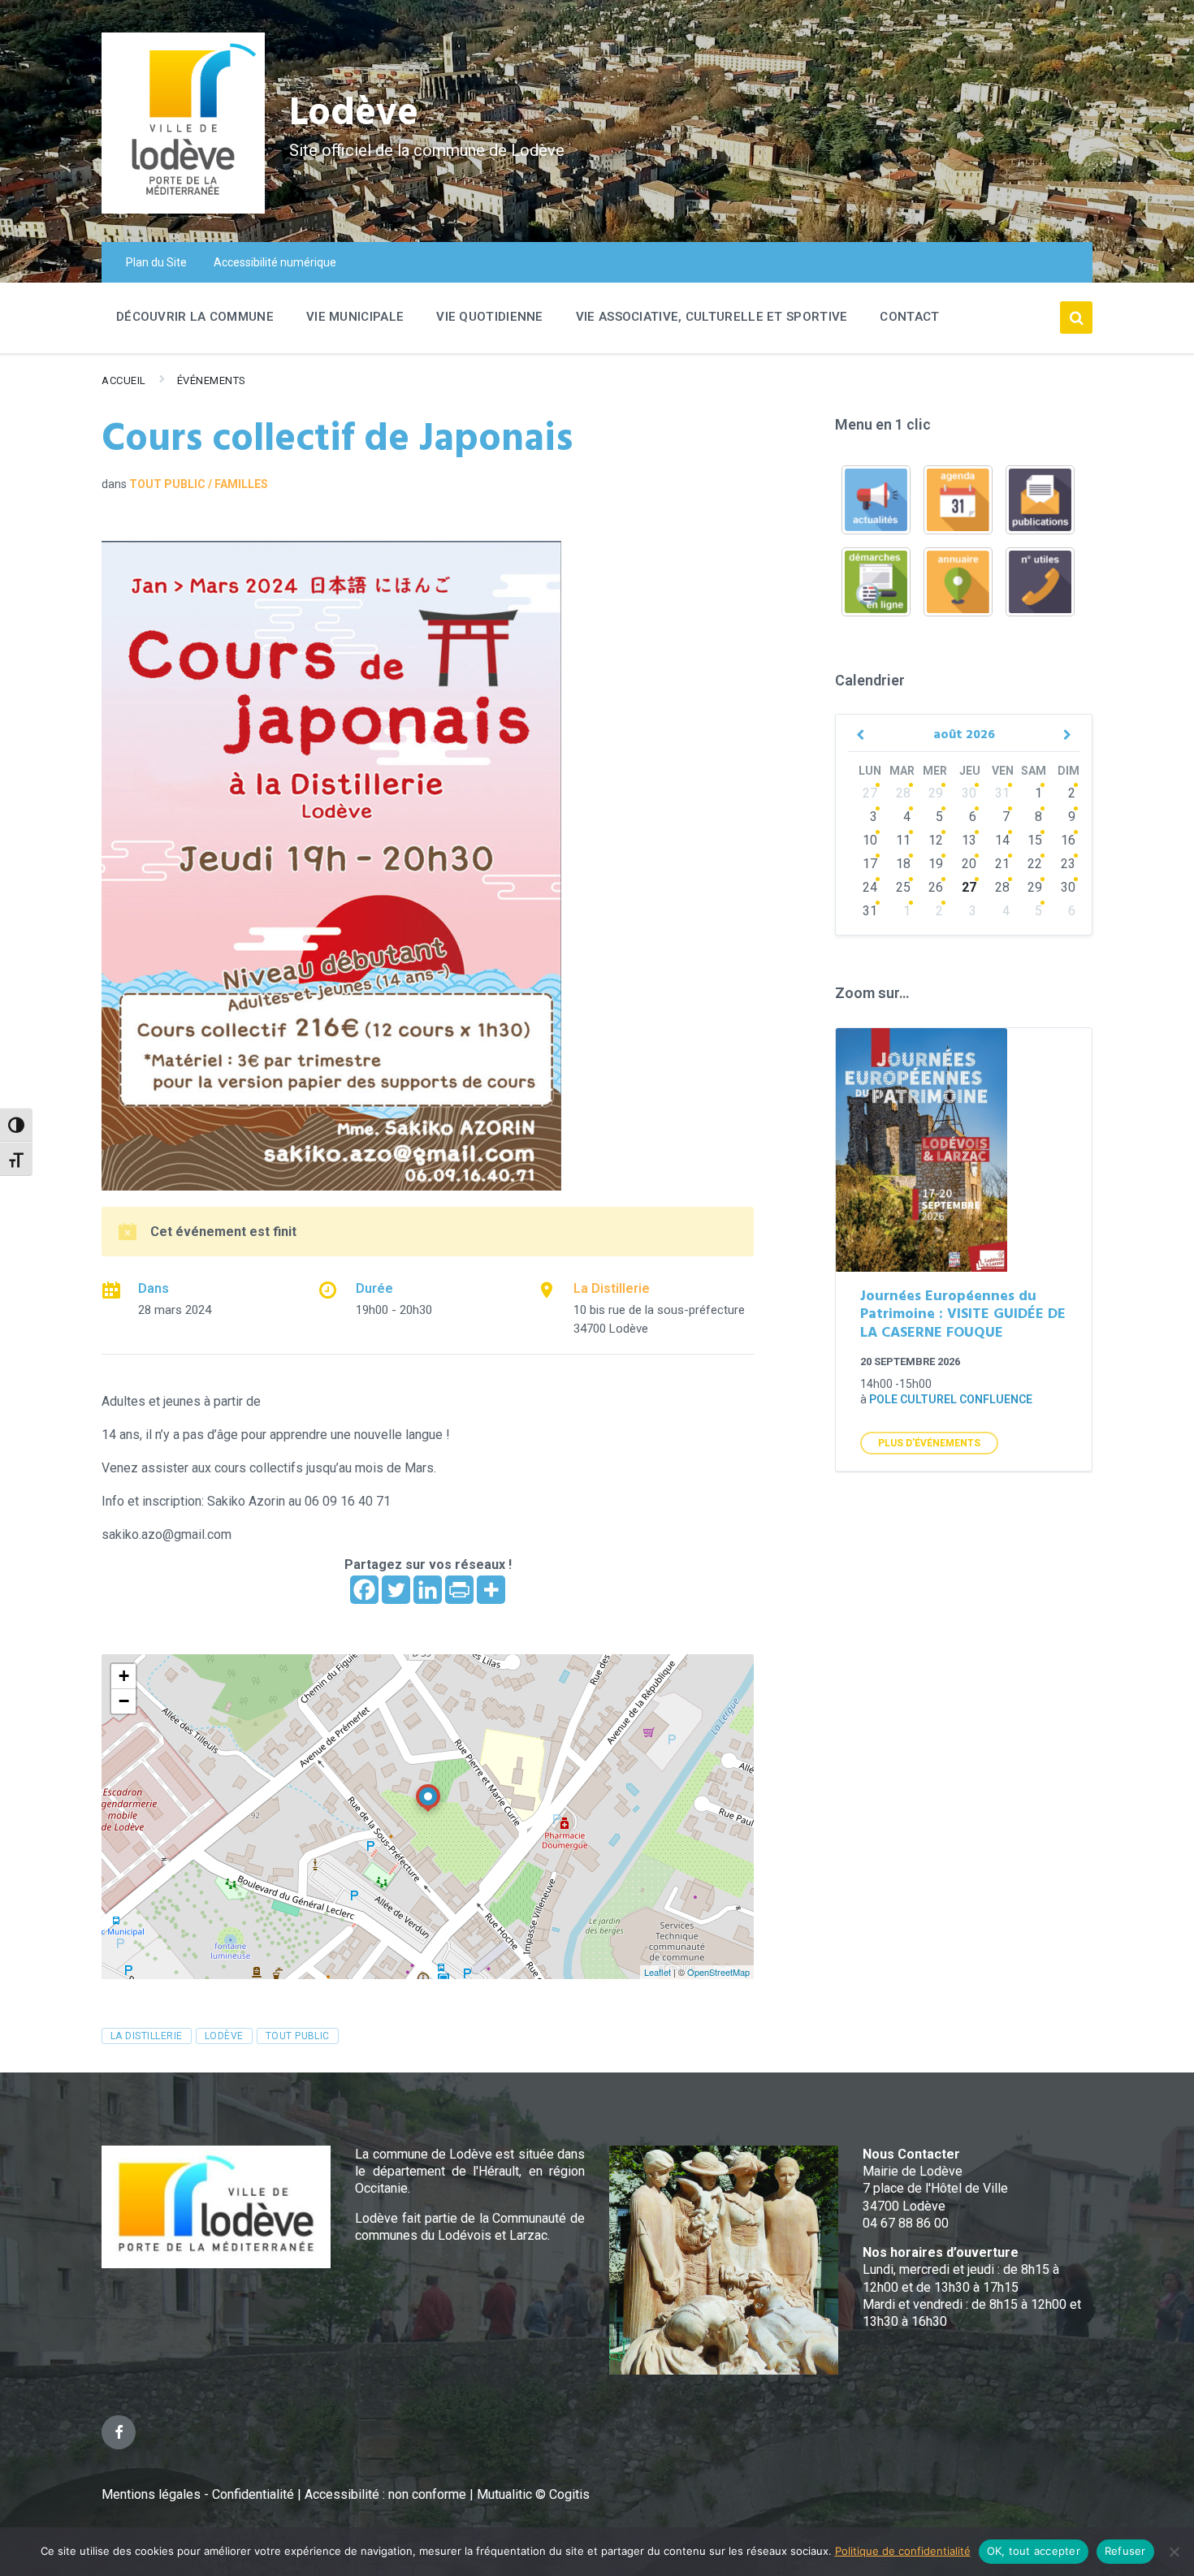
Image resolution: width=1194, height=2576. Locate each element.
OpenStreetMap (718, 1972)
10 (870, 840)
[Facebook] (364, 1590)
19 (936, 864)
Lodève (354, 114)
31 (1002, 793)
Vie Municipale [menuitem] (355, 317)
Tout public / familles (199, 484)
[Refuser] (1174, 2552)
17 (870, 864)
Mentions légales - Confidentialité (198, 2494)
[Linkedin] (428, 1590)
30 (969, 793)
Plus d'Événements (929, 1443)
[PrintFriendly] (459, 1590)
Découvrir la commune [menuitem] (195, 317)
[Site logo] (183, 209)
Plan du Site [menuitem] (156, 262)
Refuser (1125, 2551)
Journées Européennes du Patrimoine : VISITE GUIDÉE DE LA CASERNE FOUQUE (963, 1315)
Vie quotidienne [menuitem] (490, 317)
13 (969, 840)
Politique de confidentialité (903, 2551)
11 (903, 840)
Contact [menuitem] (909, 317)
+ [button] (124, 1676)
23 (1068, 864)
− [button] (124, 1701)
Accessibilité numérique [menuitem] (275, 262)
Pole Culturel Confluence (951, 1399)
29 (936, 793)
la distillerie (147, 2036)
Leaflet (658, 1972)
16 (1068, 840)
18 (903, 864)
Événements (212, 380)
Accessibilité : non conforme (387, 2494)
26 (936, 887)
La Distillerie (612, 1288)
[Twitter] (396, 1590)
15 (1035, 840)
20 (969, 864)
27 (870, 793)
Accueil (124, 380)
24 (870, 887)
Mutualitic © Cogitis (533, 2494)
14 (1002, 840)
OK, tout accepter (1034, 2551)
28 (903, 793)
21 (1002, 864)
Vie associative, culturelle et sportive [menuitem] (712, 317)
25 (903, 887)
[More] (491, 1590)
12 (936, 840)
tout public (298, 2036)
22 (1035, 864)
